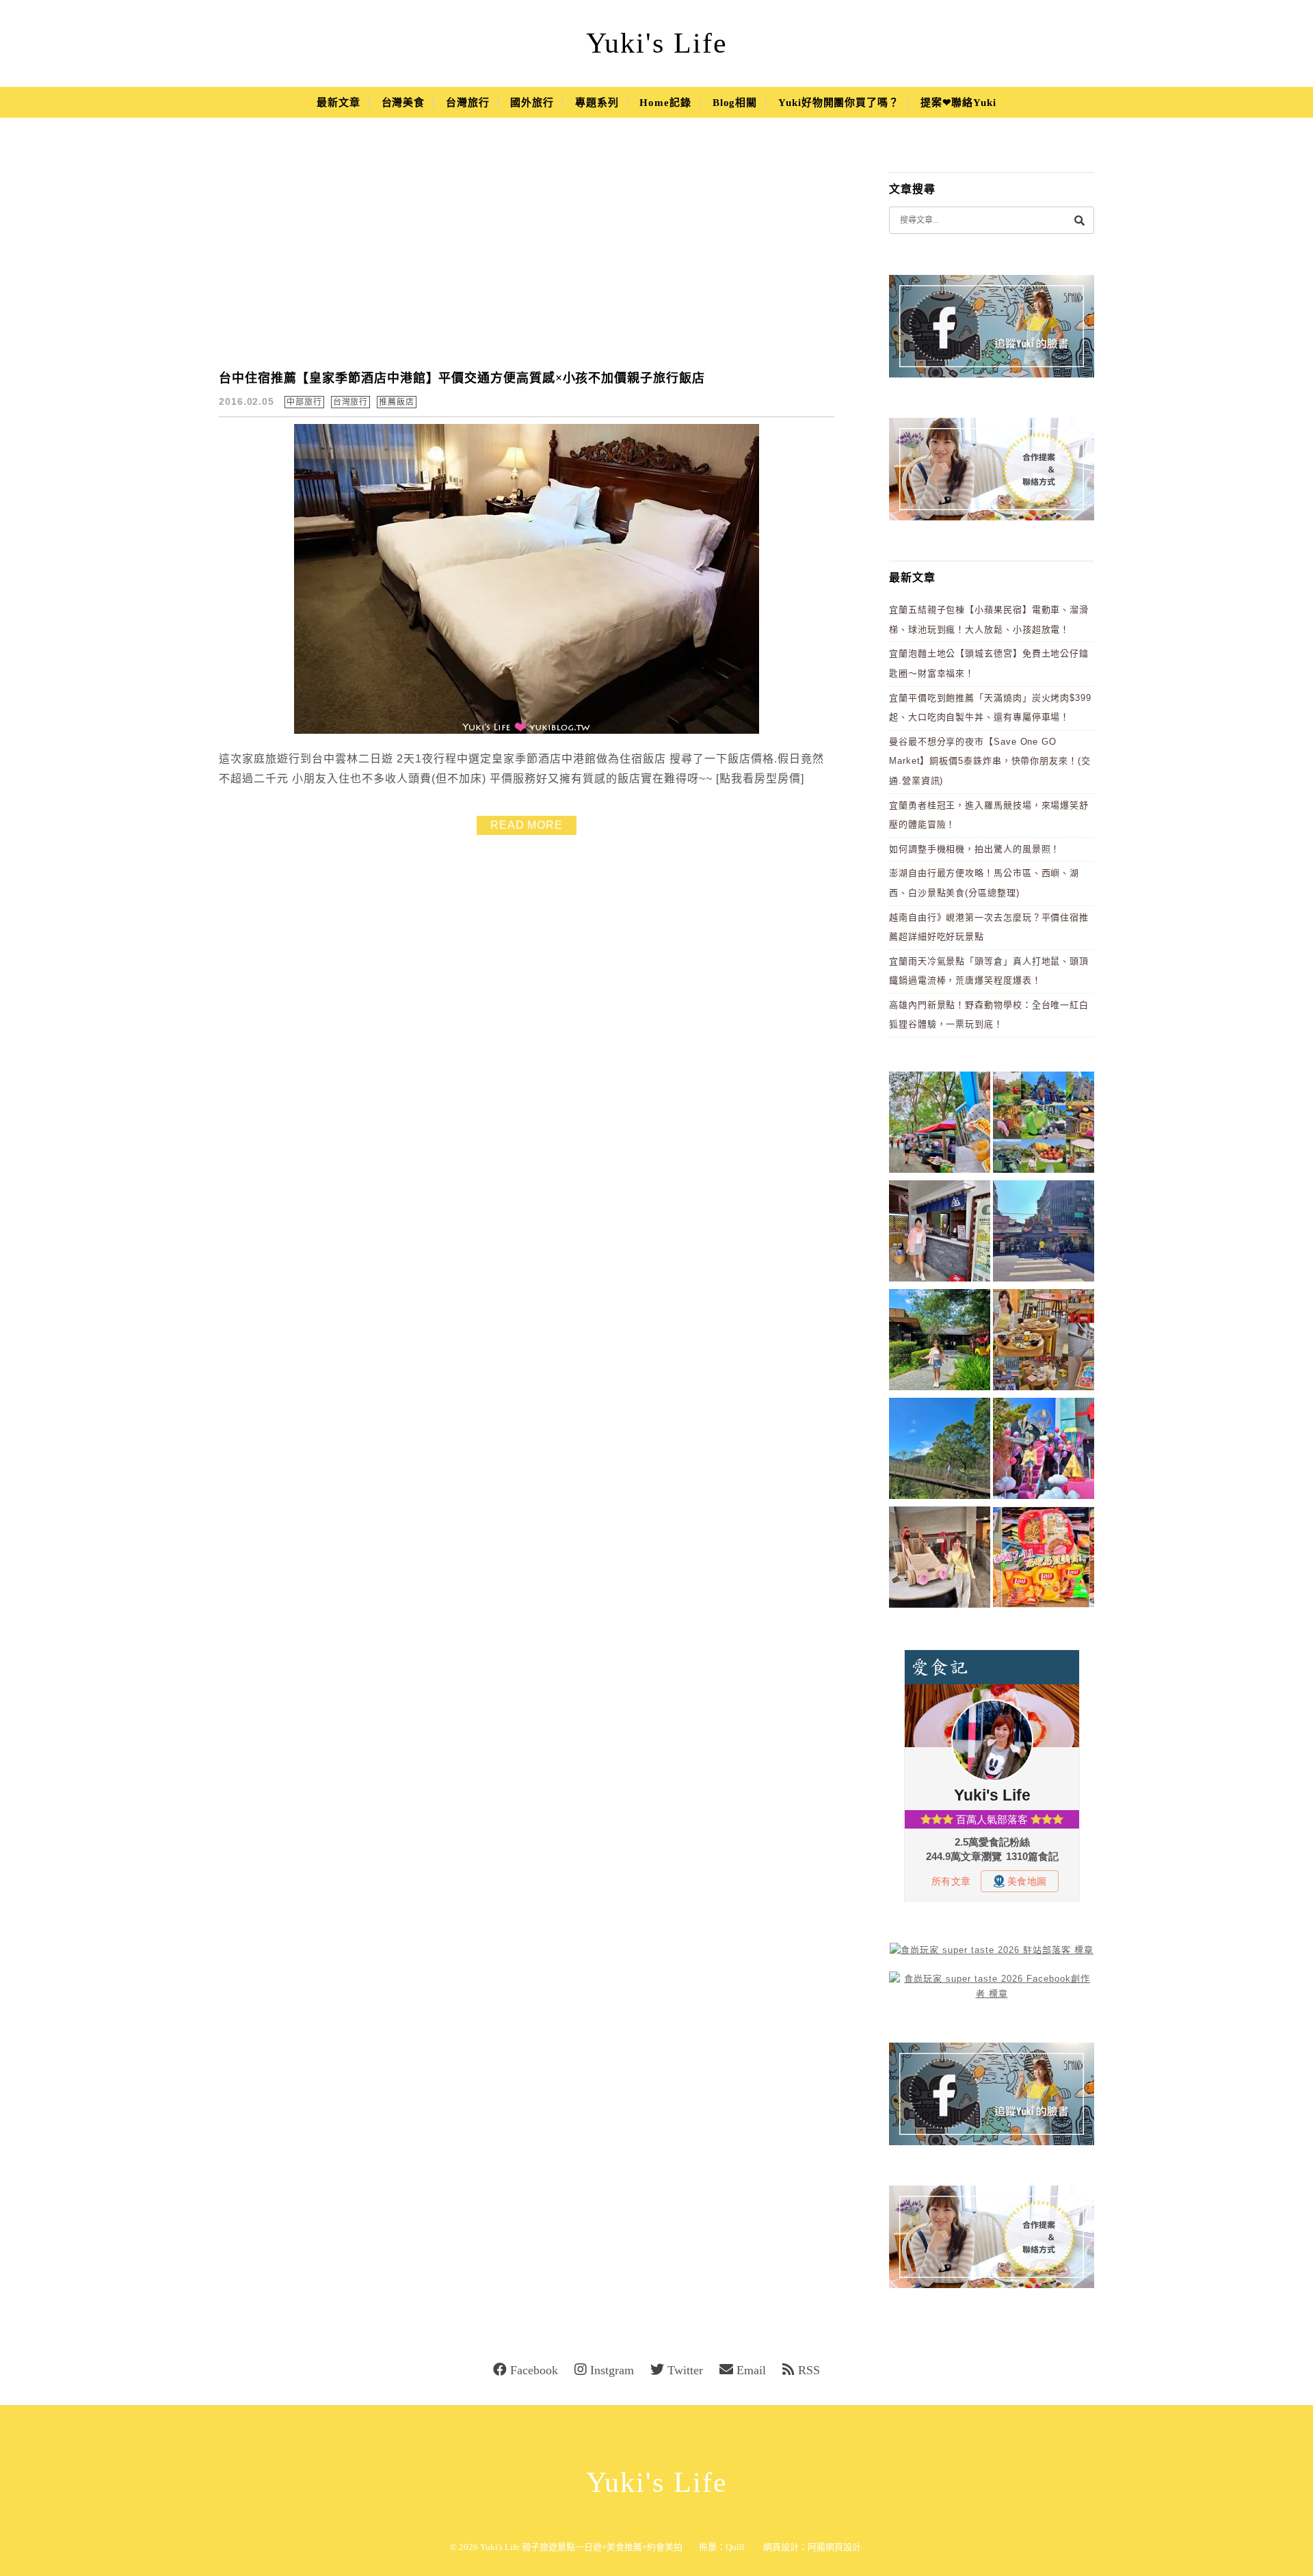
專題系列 (597, 103)
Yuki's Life (657, 43)
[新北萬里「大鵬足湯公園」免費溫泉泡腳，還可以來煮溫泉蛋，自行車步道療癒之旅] (940, 1233)
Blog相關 (735, 103)
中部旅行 (304, 402)
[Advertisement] (527, 253)
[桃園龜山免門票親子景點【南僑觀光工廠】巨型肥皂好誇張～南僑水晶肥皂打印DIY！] (940, 1559)
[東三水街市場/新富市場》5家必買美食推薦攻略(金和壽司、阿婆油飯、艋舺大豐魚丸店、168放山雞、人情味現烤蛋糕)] (1044, 1233)
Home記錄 (665, 103)
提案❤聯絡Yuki (958, 103)
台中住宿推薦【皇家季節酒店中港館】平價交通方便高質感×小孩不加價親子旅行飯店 (462, 378)
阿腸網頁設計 (834, 2547)
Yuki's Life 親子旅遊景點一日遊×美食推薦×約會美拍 (581, 2547)
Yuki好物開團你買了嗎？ (839, 103)
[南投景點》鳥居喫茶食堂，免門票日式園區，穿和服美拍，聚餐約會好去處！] (940, 1342)
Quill (735, 2547)
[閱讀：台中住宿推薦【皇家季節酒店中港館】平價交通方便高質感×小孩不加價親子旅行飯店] (527, 731)
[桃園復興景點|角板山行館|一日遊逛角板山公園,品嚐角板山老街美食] (940, 1451)
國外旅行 (532, 103)
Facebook (534, 2370)
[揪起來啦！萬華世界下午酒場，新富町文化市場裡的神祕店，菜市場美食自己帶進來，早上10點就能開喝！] (1044, 1342)
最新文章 (339, 103)
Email (751, 2370)
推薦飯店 (397, 402)
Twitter (685, 2370)
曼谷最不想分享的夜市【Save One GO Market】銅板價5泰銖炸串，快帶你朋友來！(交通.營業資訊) (990, 761)
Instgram (612, 2370)
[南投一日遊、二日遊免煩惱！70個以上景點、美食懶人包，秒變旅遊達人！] (1044, 1125)
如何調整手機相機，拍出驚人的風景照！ (974, 849)
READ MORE (527, 825)
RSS (809, 2370)
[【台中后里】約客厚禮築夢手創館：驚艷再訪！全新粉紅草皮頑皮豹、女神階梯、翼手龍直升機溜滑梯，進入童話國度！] (1044, 1451)
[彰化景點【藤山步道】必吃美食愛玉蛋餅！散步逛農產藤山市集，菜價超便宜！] (940, 1125)
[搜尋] (1079, 220)
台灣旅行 (468, 103)
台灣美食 (403, 103)
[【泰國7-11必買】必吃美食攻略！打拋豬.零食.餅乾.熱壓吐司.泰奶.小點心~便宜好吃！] (1044, 1559)
